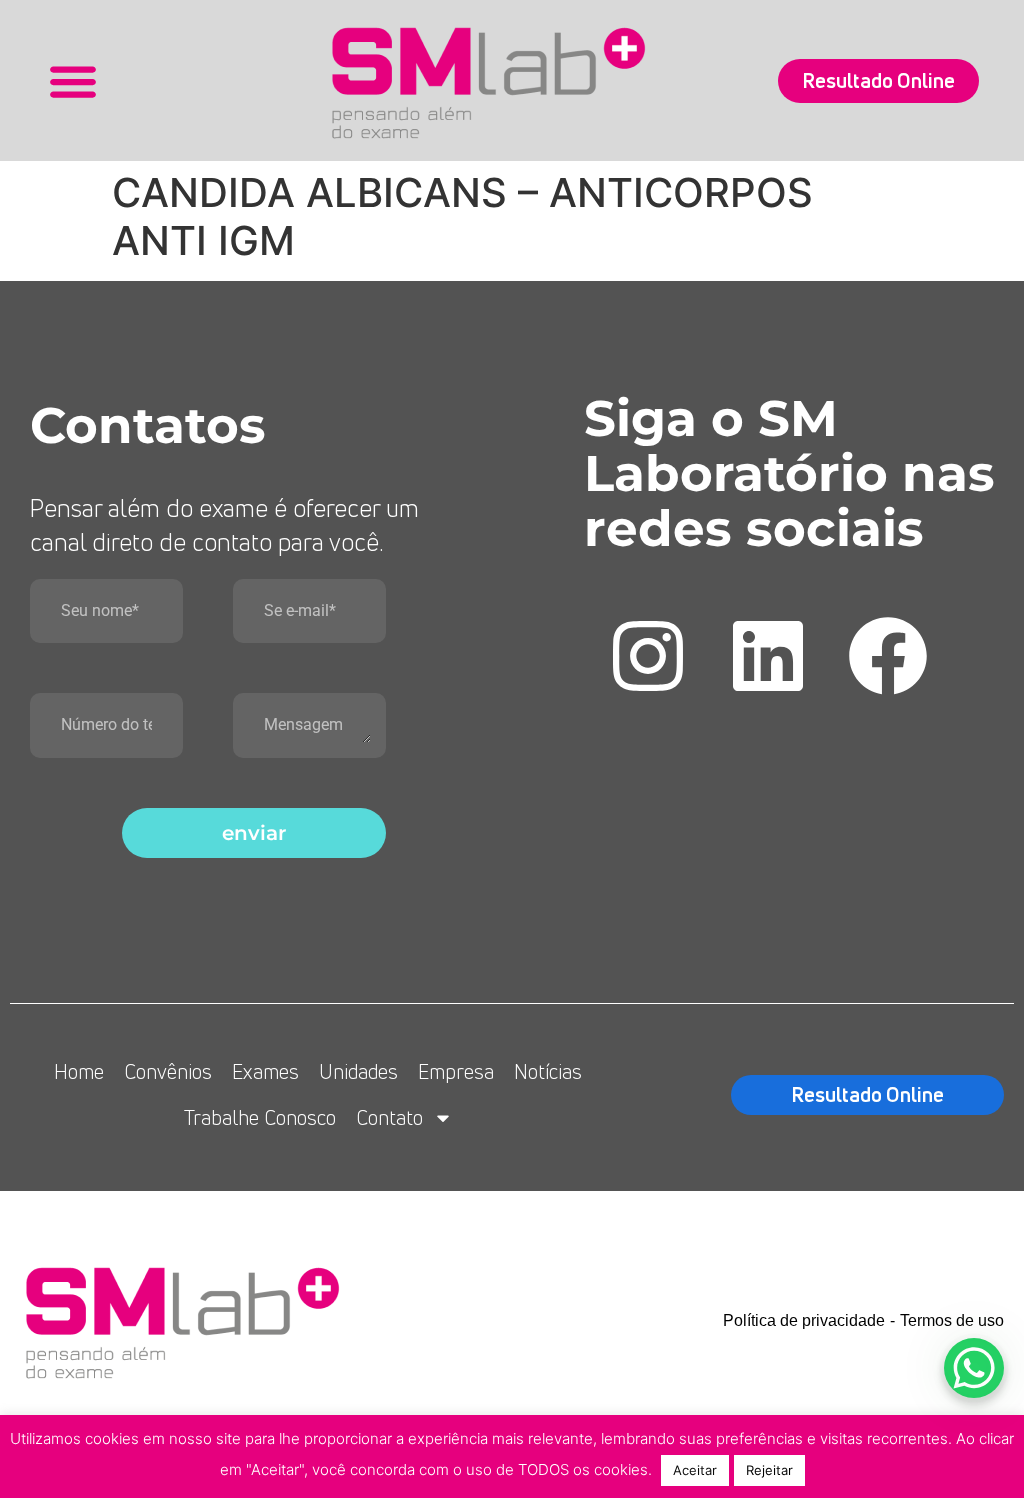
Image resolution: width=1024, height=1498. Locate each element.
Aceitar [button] (695, 1470)
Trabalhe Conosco (260, 1117)
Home (79, 1071)
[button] (72, 80)
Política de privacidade (804, 1320)
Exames (265, 1071)
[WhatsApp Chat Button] (974, 1368)
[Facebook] (888, 656)
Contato (389, 1117)
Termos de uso (952, 1320)
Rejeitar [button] (769, 1470)
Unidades (358, 1071)
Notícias (548, 1071)
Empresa (456, 1071)
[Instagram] (648, 656)
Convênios (168, 1071)
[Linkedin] (768, 656)
